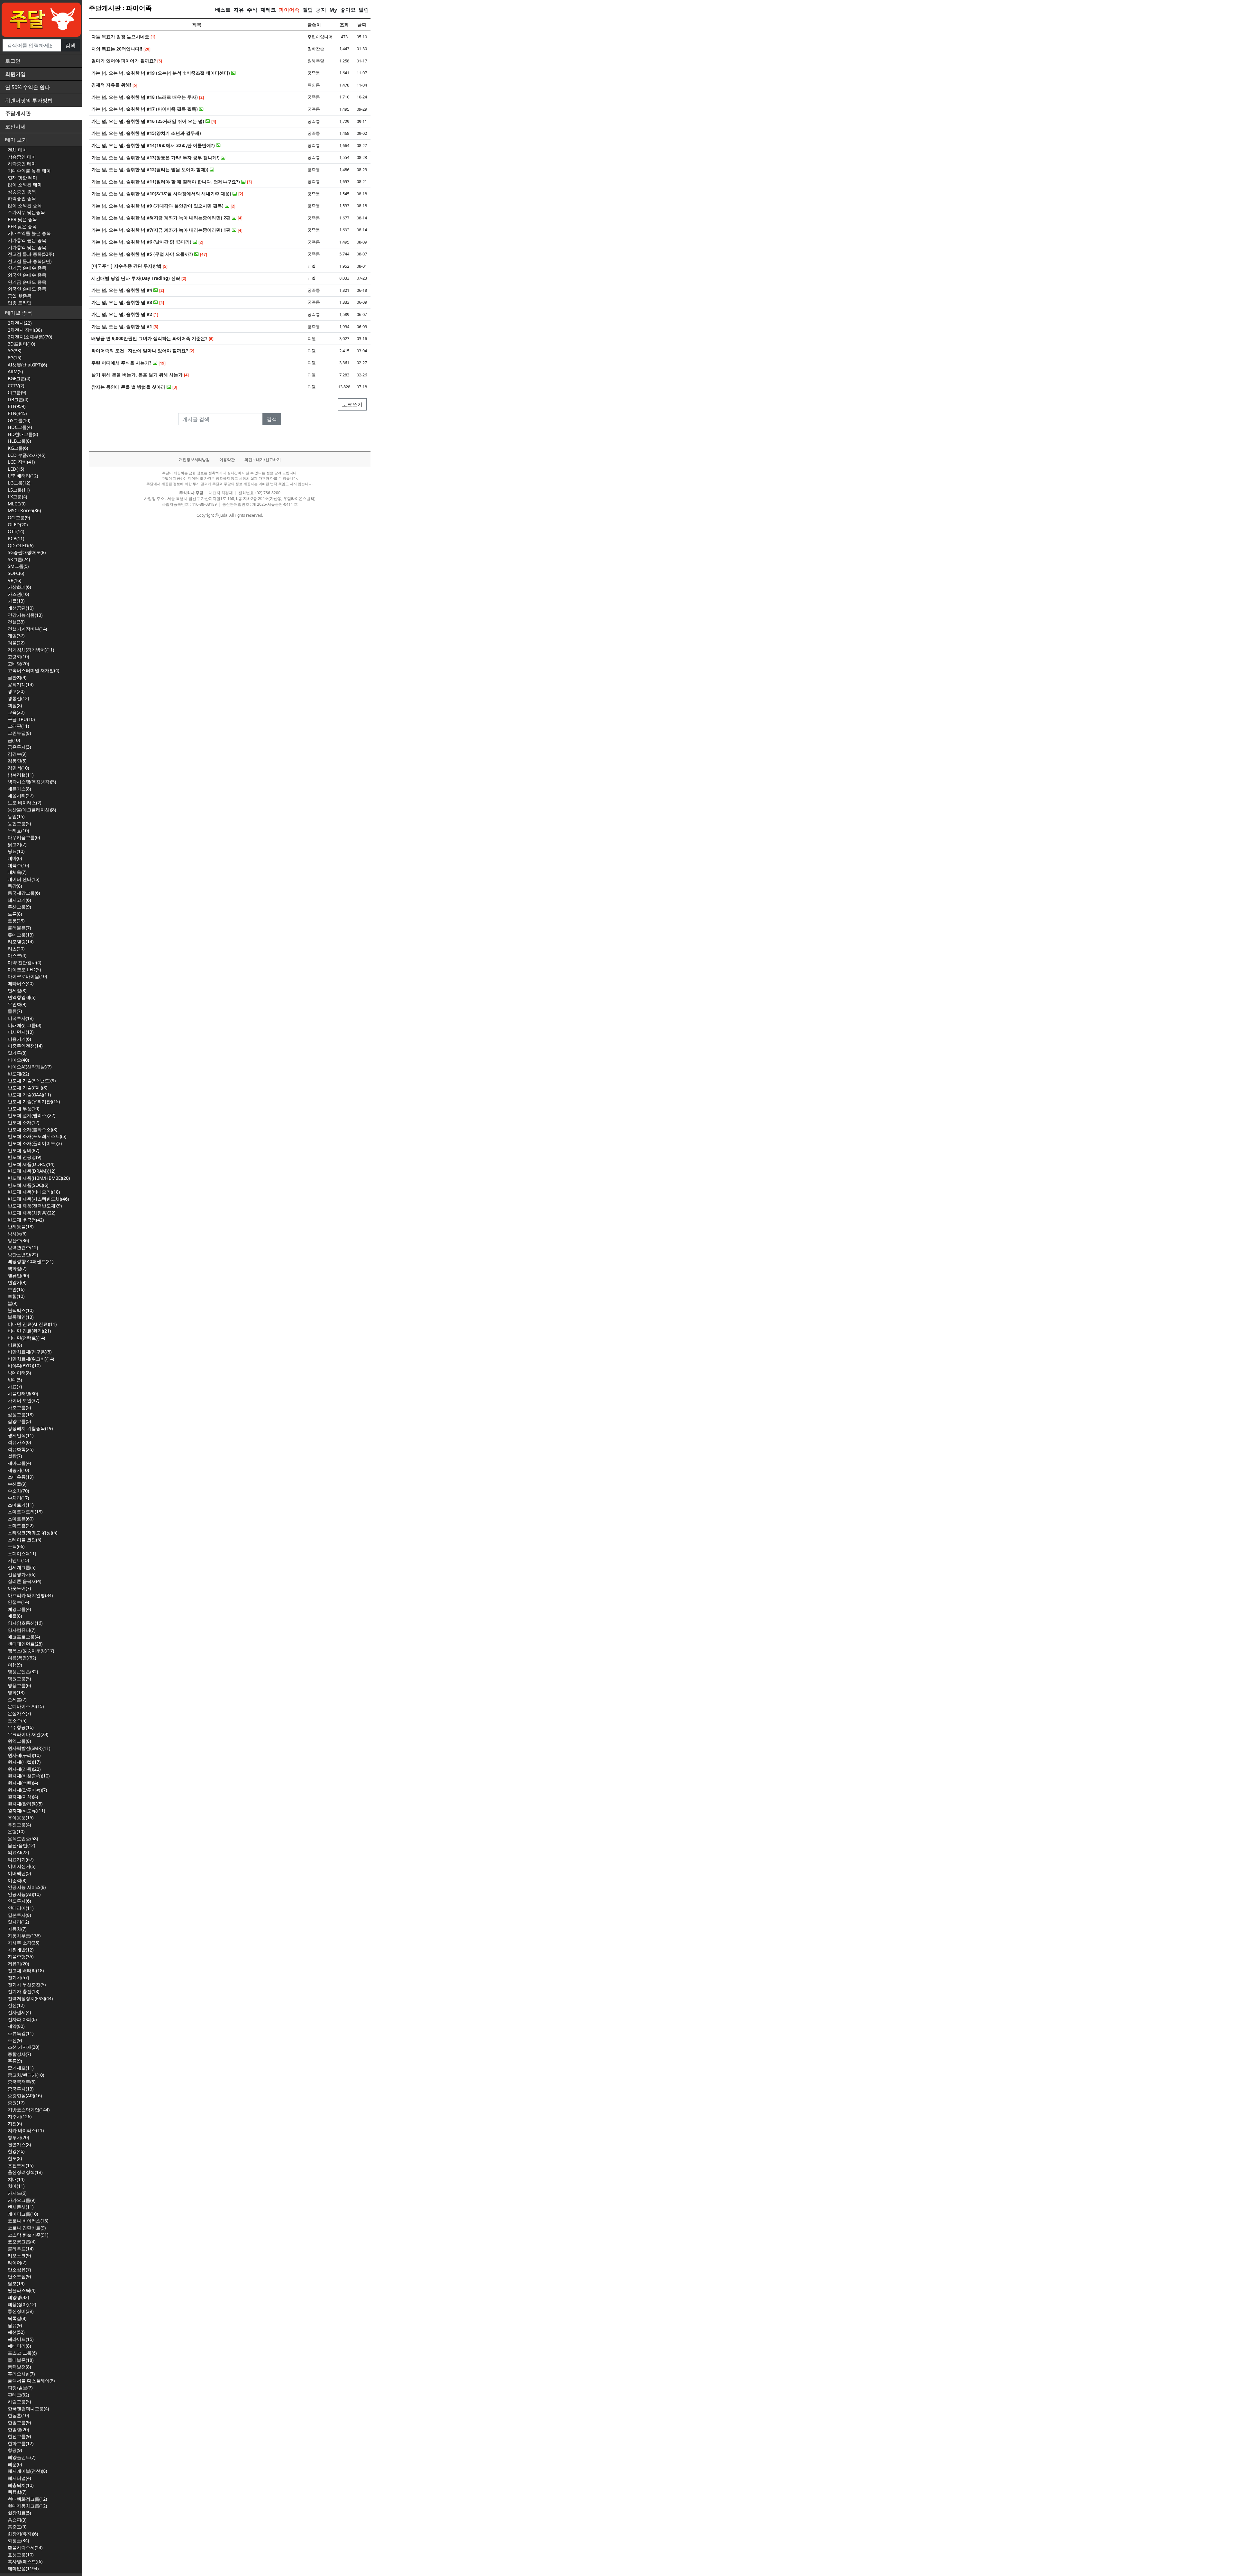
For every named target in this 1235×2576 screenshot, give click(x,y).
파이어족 (289, 10)
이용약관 (227, 460)
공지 (321, 10)
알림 (364, 10)
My (333, 10)
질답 (308, 10)
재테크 (268, 10)
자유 (239, 10)
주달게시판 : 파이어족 (120, 8)
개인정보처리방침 (194, 460)
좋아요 (348, 10)
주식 (252, 10)
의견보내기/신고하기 (263, 460)
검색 (70, 45)
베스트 (223, 10)
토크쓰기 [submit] (352, 404)
